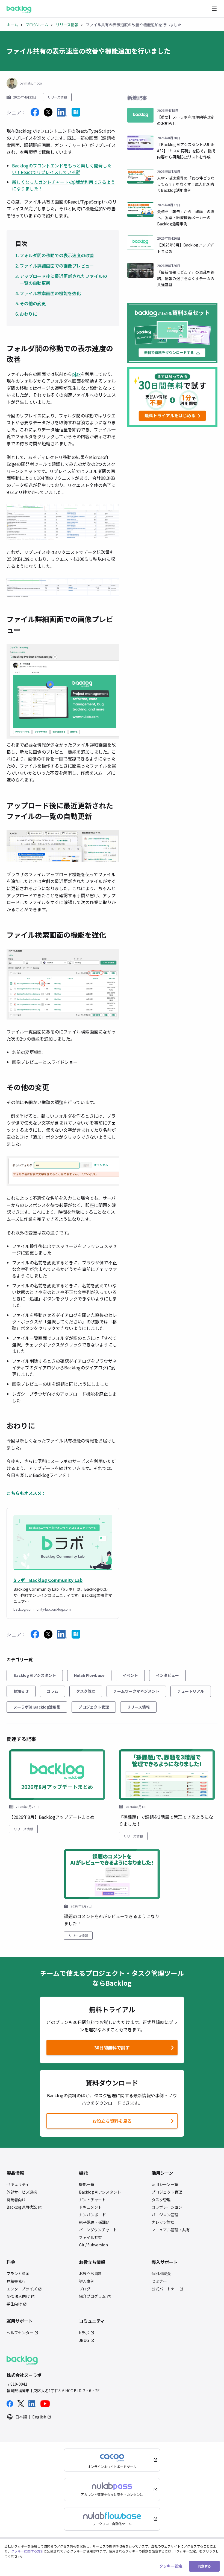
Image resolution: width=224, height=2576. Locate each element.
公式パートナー (165, 2289)
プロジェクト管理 (94, 1707)
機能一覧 (87, 2184)
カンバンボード (92, 2215)
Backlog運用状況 (22, 2207)
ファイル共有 (90, 2237)
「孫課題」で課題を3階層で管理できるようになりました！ (166, 1820)
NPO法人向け (18, 2296)
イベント (130, 1675)
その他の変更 (33, 303)
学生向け (14, 2304)
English (39, 2417)
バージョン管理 (165, 2215)
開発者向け (16, 2200)
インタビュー (167, 1675)
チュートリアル (191, 1691)
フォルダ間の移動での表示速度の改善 (57, 255)
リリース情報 (57, 97)
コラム (52, 1691)
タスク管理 (86, 1691)
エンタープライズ (22, 2289)
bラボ (84, 2333)
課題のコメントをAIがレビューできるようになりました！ (112, 1920)
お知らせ (21, 1691)
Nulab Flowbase (89, 1675)
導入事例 (87, 2281)
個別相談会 (161, 2274)
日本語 (21, 2417)
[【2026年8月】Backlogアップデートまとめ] (57, 1775)
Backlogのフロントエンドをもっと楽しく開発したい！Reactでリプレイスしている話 (62, 169)
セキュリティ (18, 2184)
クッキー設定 (171, 2566)
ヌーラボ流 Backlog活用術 (37, 1707)
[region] (112, 2558)
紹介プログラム (92, 2296)
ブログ (85, 2289)
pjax (76, 374)
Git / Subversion (93, 2245)
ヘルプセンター (20, 2333)
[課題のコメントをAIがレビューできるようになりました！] (112, 1874)
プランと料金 (18, 2274)
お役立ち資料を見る (112, 2121)
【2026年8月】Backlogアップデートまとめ (52, 1817)
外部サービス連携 (22, 2192)
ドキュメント (90, 2207)
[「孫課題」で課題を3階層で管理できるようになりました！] (167, 1775)
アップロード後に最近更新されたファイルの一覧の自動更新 (63, 280)
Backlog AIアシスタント (35, 1675)
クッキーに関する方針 (27, 2551)
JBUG (84, 2340)
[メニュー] (214, 9)
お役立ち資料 (90, 2274)
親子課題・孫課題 (94, 2222)
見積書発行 (16, 2281)
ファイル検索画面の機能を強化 (50, 293)
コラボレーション (167, 2207)
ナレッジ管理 (163, 2222)
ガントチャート (92, 2200)
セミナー (159, 2281)
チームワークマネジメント (136, 1691)
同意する (204, 2566)
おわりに (28, 314)
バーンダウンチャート (98, 2230)
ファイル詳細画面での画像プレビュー (57, 266)
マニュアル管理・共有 (171, 2230)
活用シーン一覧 (165, 2184)
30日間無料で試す (89, 2049)
